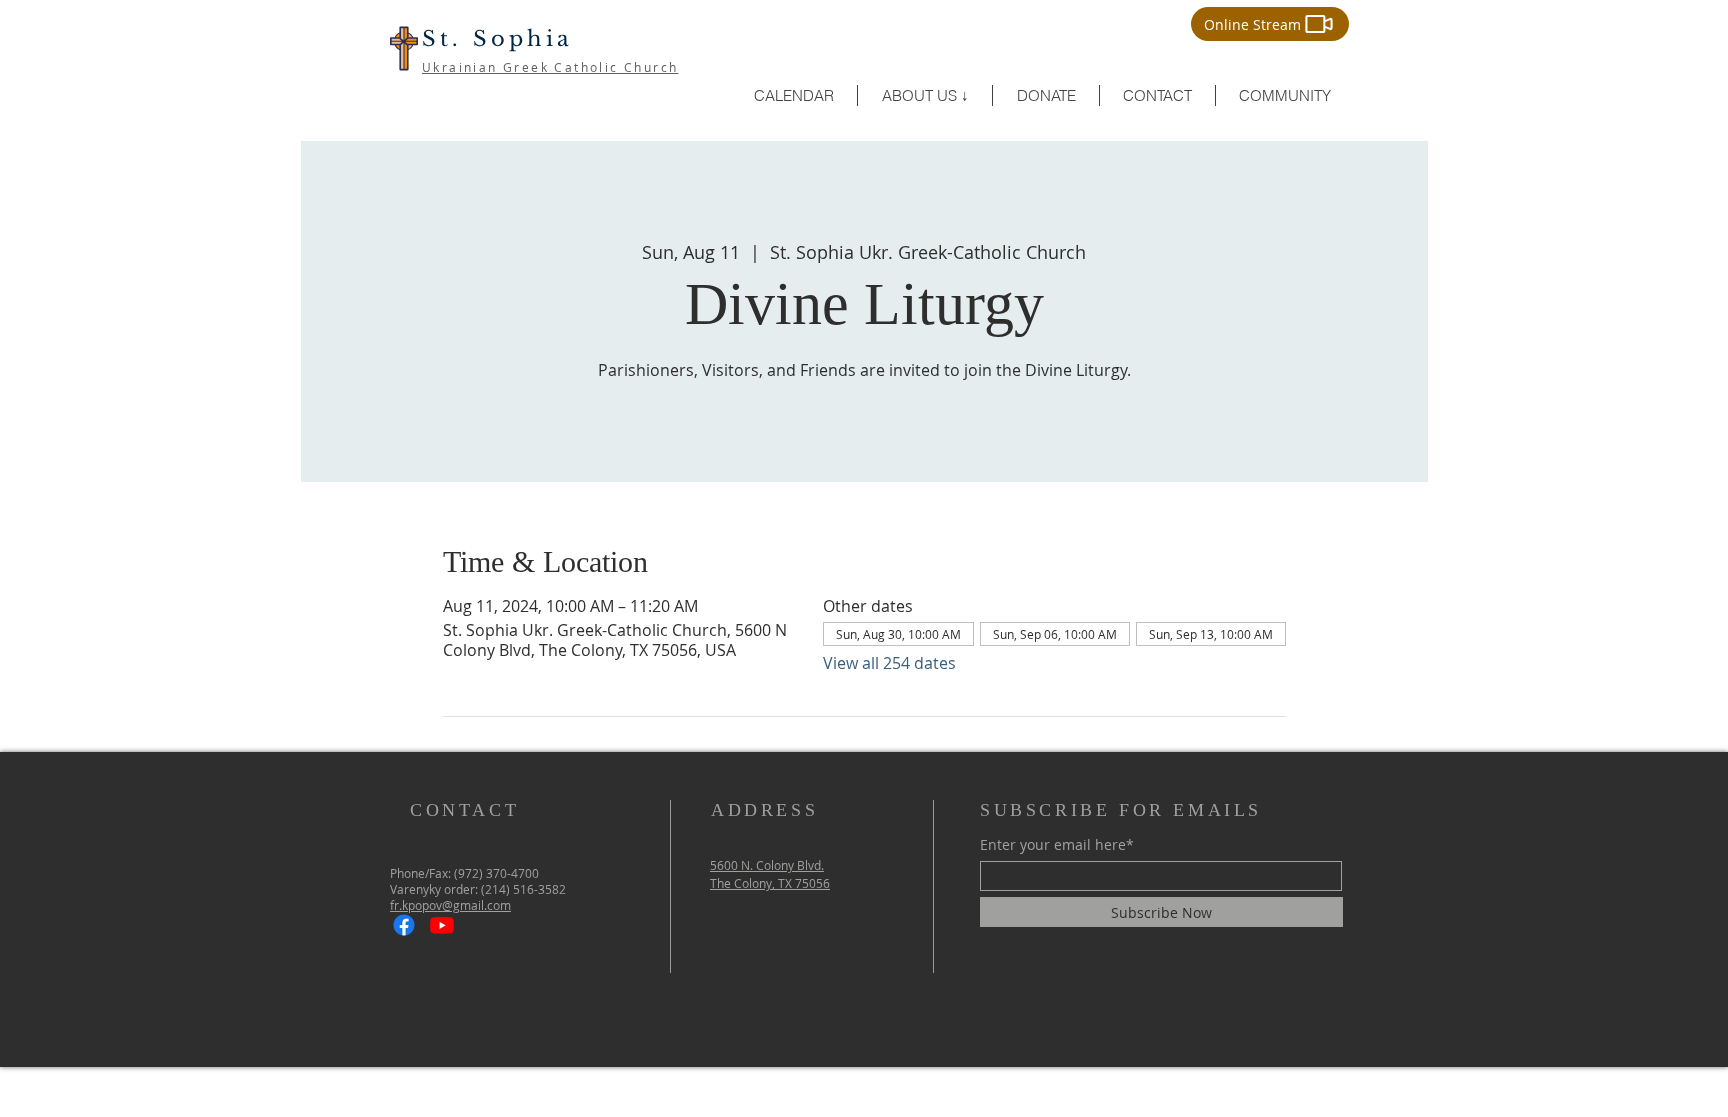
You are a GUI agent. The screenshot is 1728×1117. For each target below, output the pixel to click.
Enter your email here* (1057, 845)
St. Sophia (497, 39)
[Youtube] (442, 925)
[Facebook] (404, 925)
